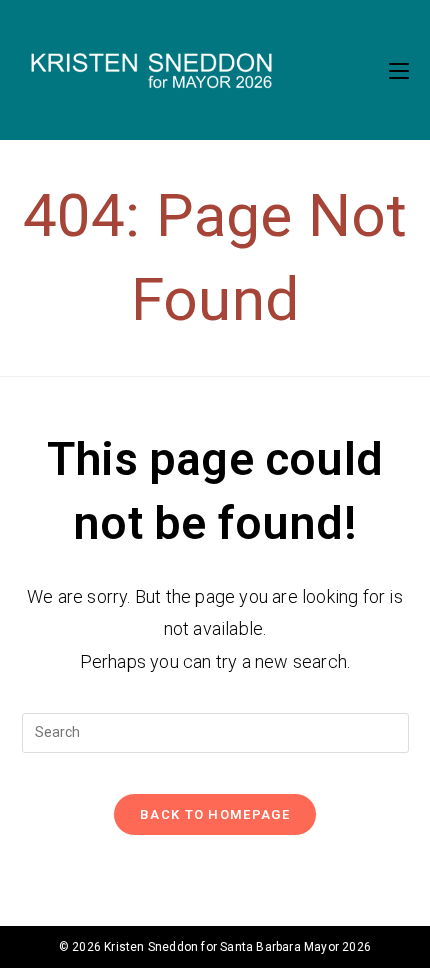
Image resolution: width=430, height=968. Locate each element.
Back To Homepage (215, 814)
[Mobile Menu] (399, 70)
